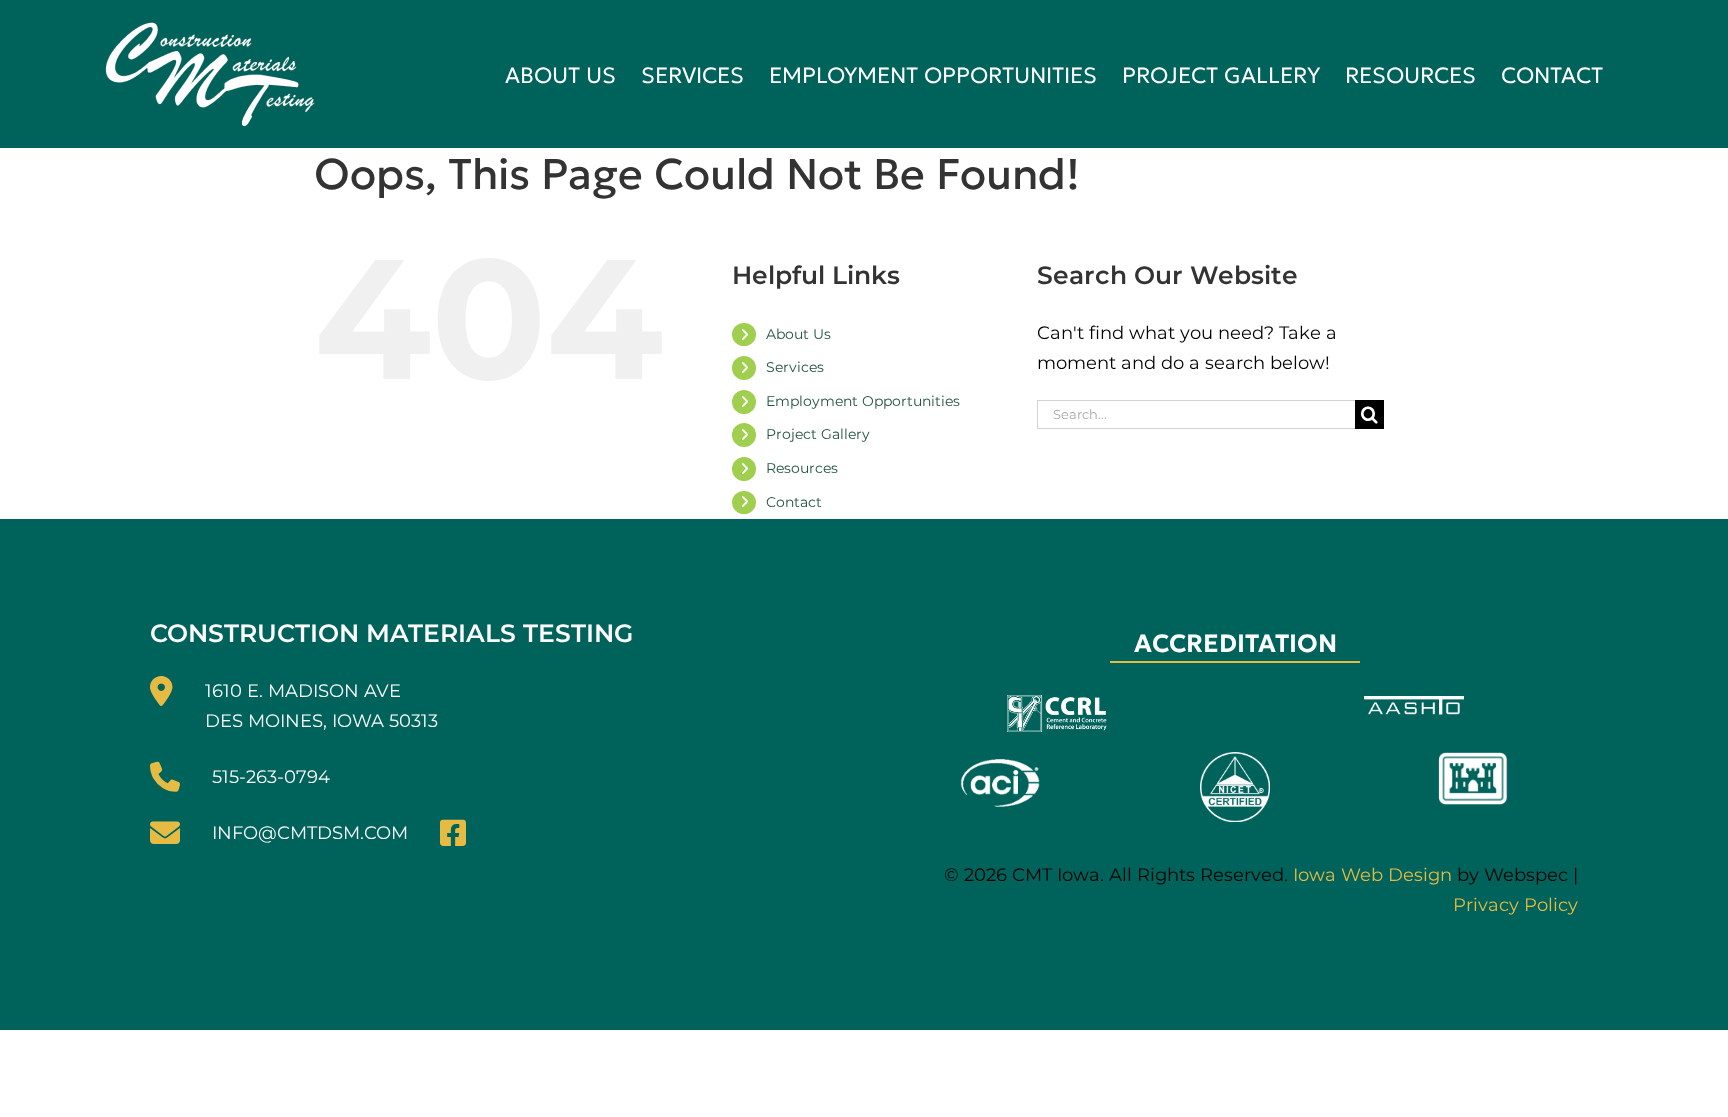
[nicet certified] (1235, 761)
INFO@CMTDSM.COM (310, 833)
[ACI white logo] (998, 761)
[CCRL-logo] (1057, 704)
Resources (802, 468)
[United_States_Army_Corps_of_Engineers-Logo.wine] (1473, 761)
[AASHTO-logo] (1414, 705)
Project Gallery (818, 434)
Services (795, 367)
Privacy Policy (1515, 905)
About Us (798, 334)
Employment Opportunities (863, 401)
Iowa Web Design (1372, 875)
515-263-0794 (271, 777)
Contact (794, 502)
